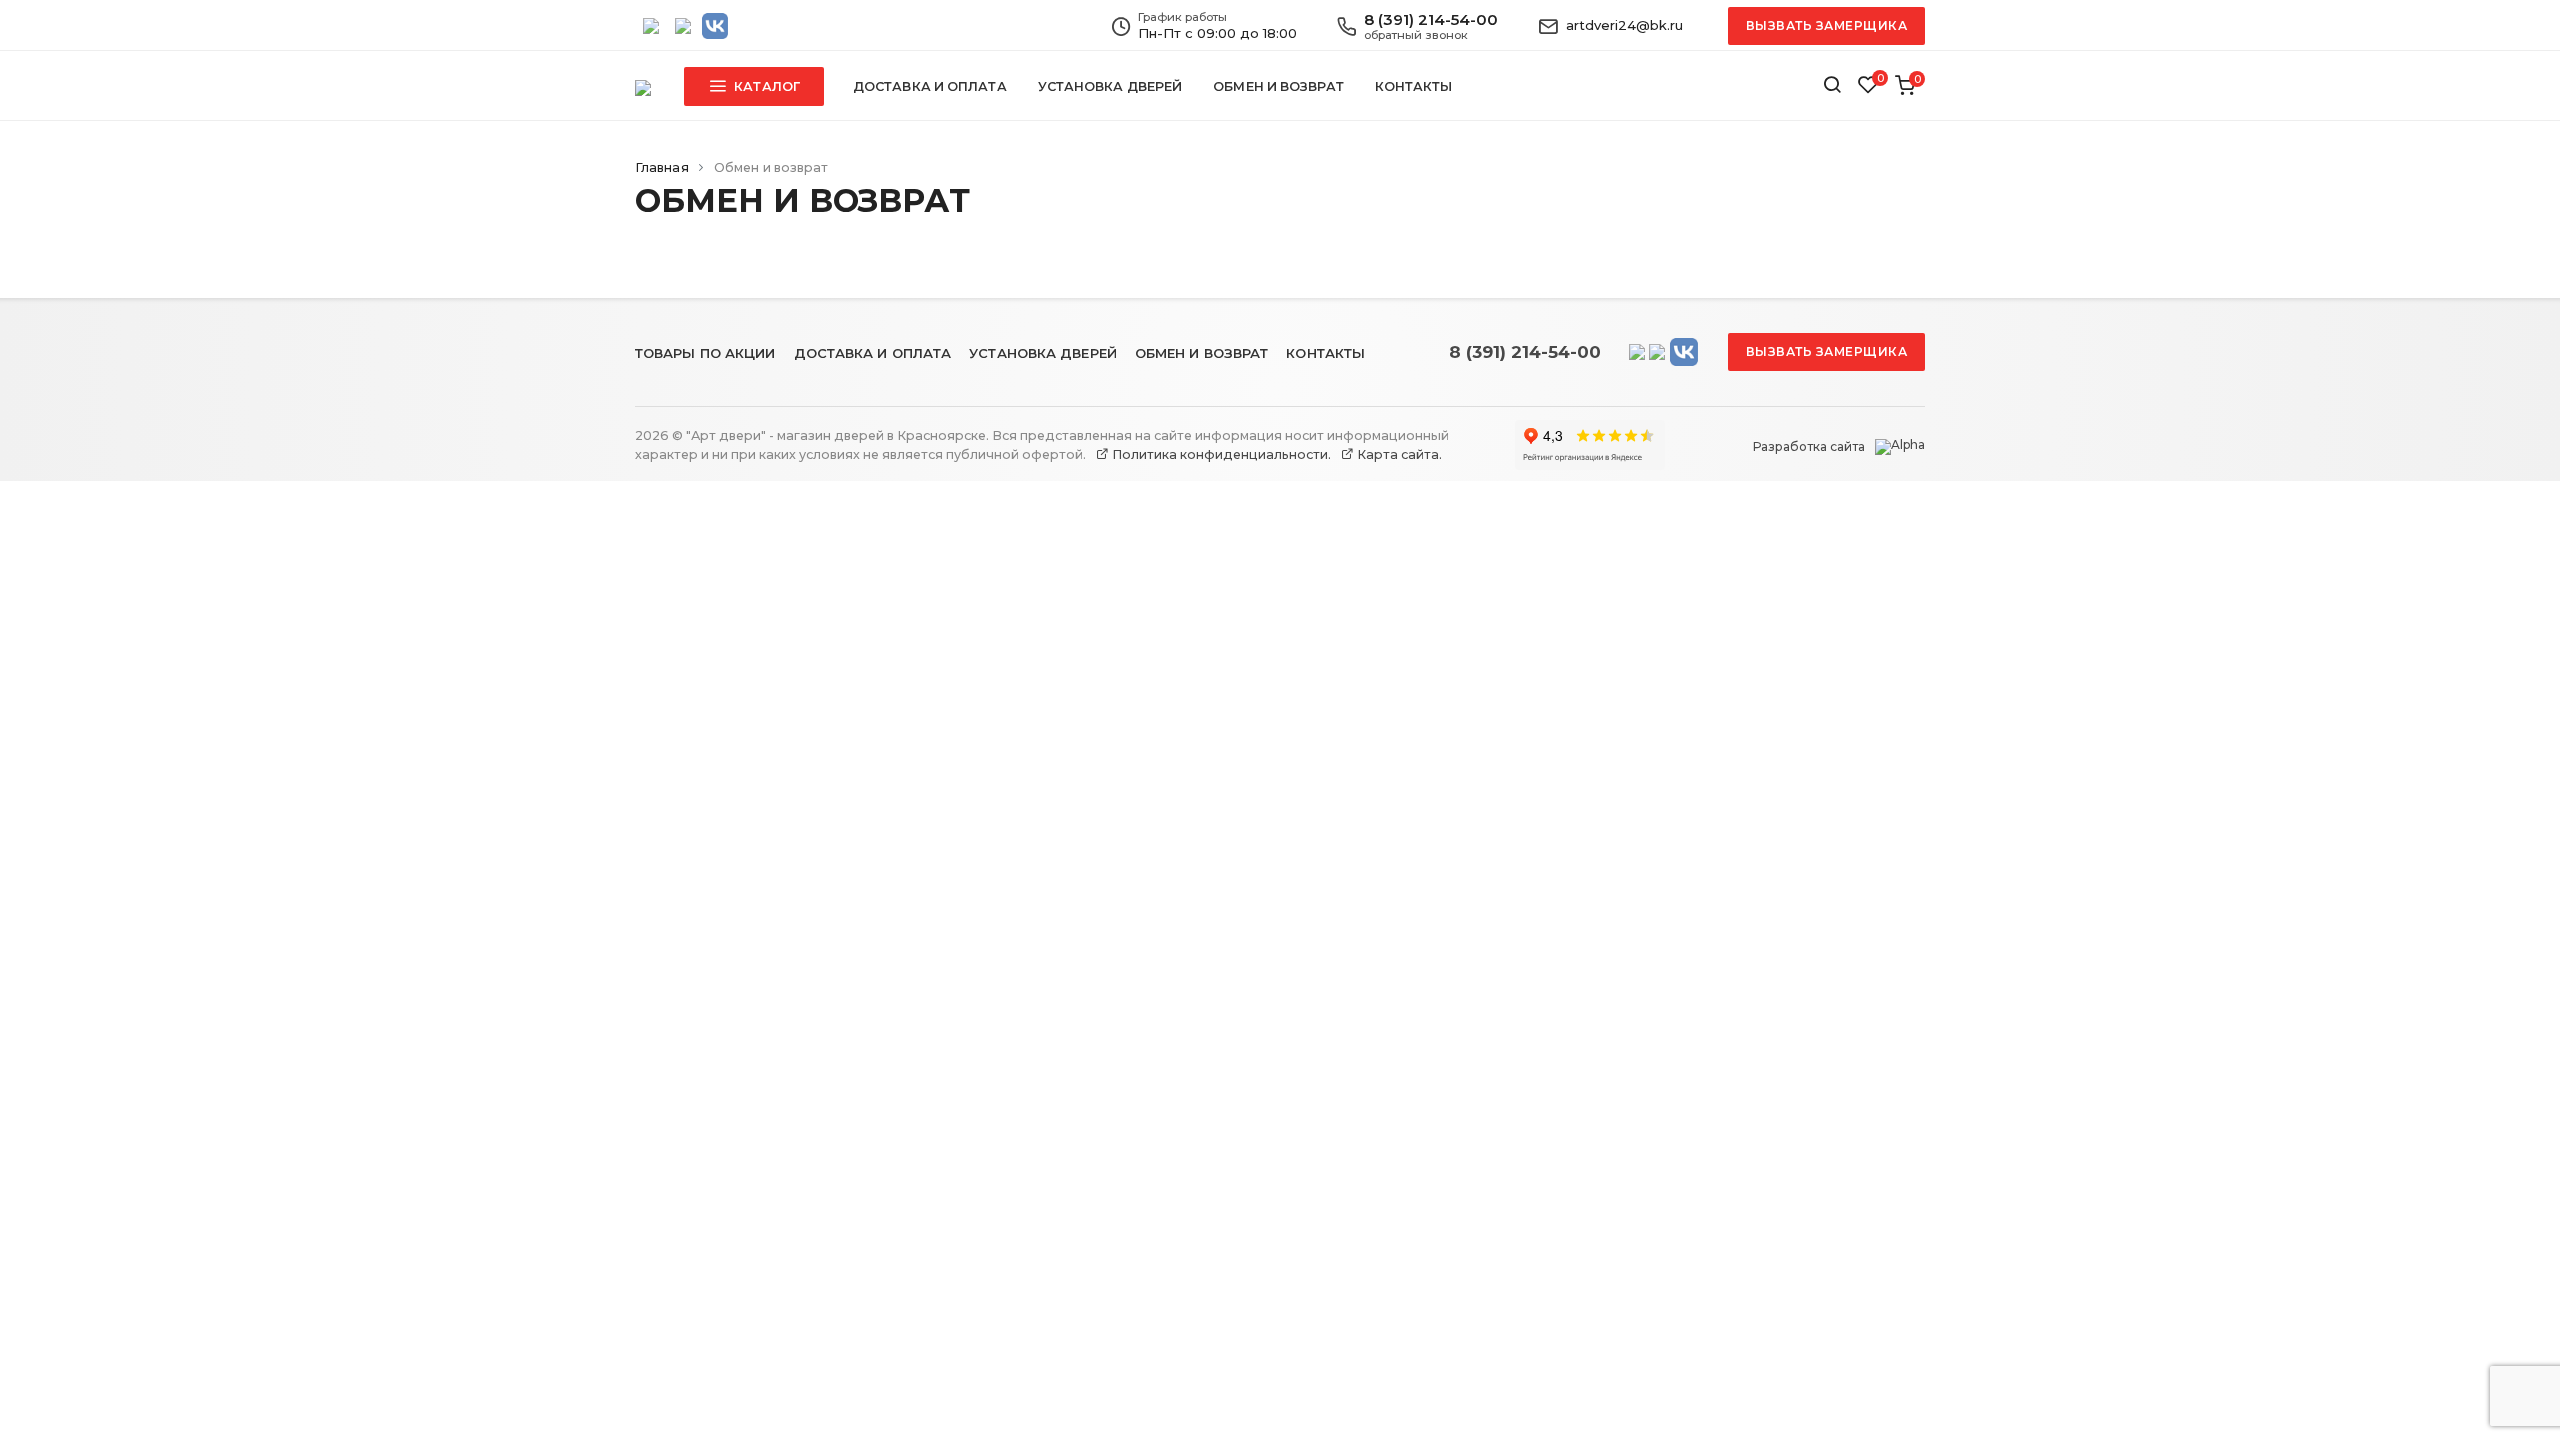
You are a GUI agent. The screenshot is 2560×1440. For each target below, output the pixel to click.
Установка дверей (1110, 86)
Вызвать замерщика (1827, 25)
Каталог (765, 86)
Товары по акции (705, 353)
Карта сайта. (1398, 454)
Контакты (1414, 86)
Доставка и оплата (930, 86)
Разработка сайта (1809, 447)
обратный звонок (1416, 35)
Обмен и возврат (1278, 86)
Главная (662, 167)
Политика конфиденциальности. (1220, 454)
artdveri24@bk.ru (1624, 25)
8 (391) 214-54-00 (1431, 19)
